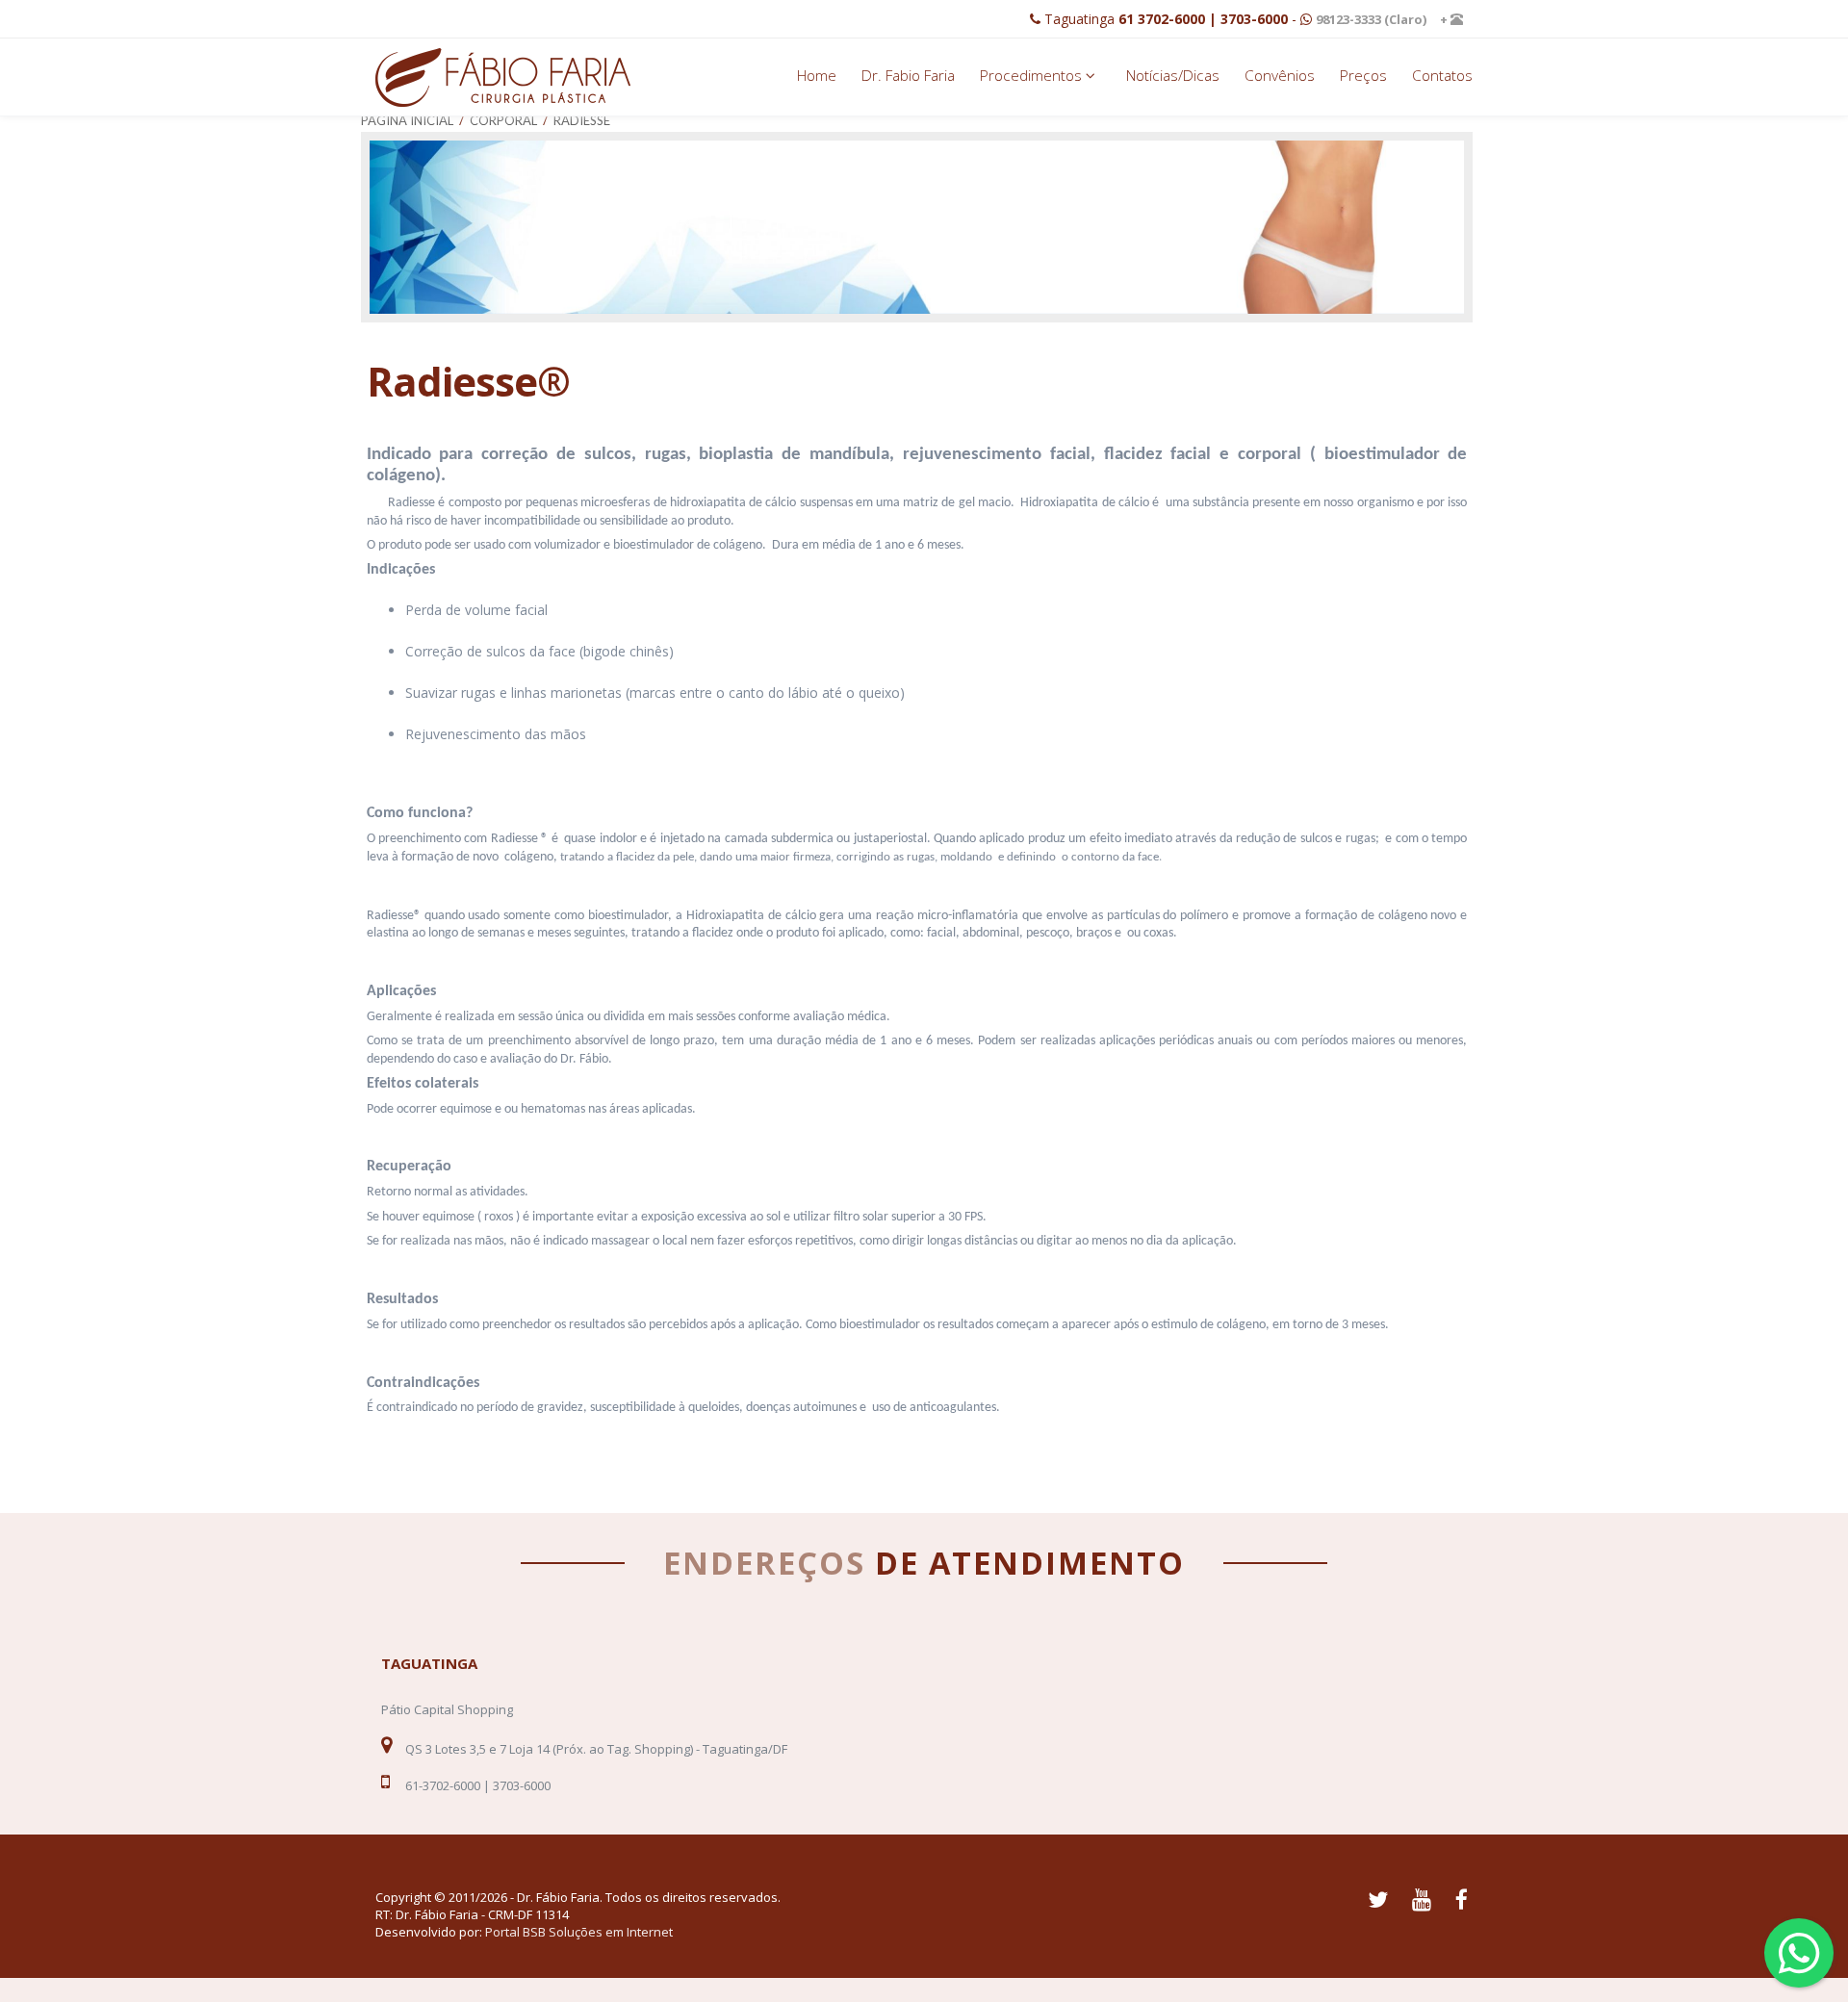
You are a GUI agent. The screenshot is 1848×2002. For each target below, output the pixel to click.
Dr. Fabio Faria (908, 76)
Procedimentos (1033, 76)
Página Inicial (407, 120)
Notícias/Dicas (1173, 76)
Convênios (1280, 76)
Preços (1363, 76)
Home (817, 76)
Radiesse (582, 120)
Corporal (503, 120)
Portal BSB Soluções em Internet (579, 1932)
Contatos (1442, 76)
